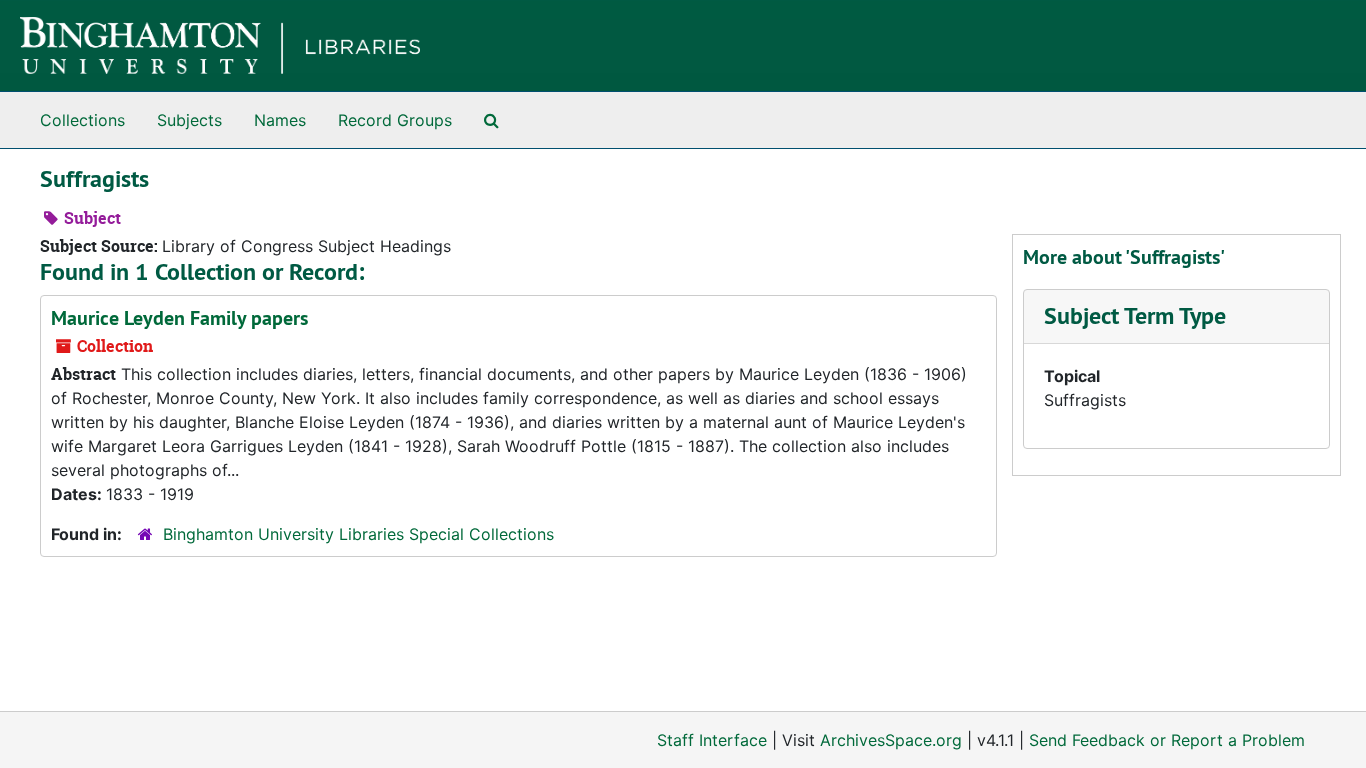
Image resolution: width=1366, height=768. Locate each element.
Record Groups (395, 120)
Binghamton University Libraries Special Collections (358, 534)
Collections (82, 120)
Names (280, 120)
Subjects (189, 120)
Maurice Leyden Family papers (179, 318)
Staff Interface (712, 740)
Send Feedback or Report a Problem (1167, 740)
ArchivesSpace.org (891, 740)
